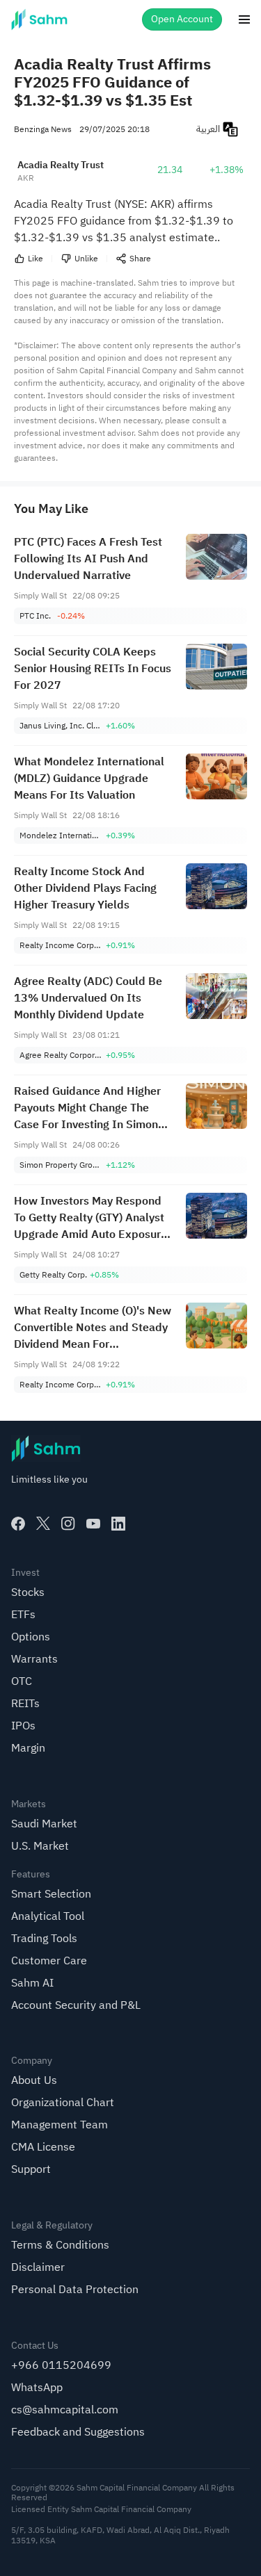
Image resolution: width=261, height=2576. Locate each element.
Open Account (182, 19)
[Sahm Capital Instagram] (68, 1524)
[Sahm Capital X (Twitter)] (43, 1524)
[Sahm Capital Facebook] (18, 1524)
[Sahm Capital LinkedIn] (118, 1524)
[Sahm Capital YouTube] (93, 1524)
